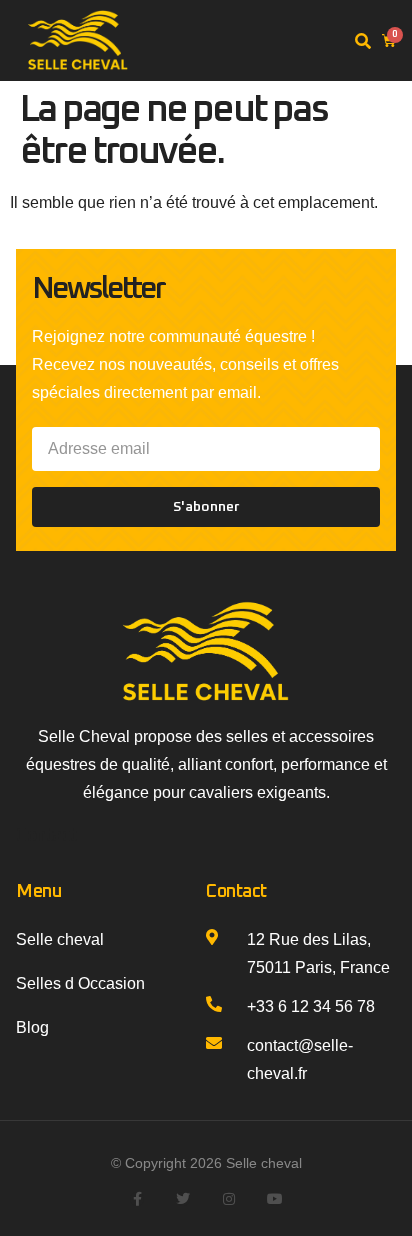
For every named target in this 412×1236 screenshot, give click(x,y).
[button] (363, 42)
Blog (32, 1027)
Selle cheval (60, 939)
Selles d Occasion (80, 983)
